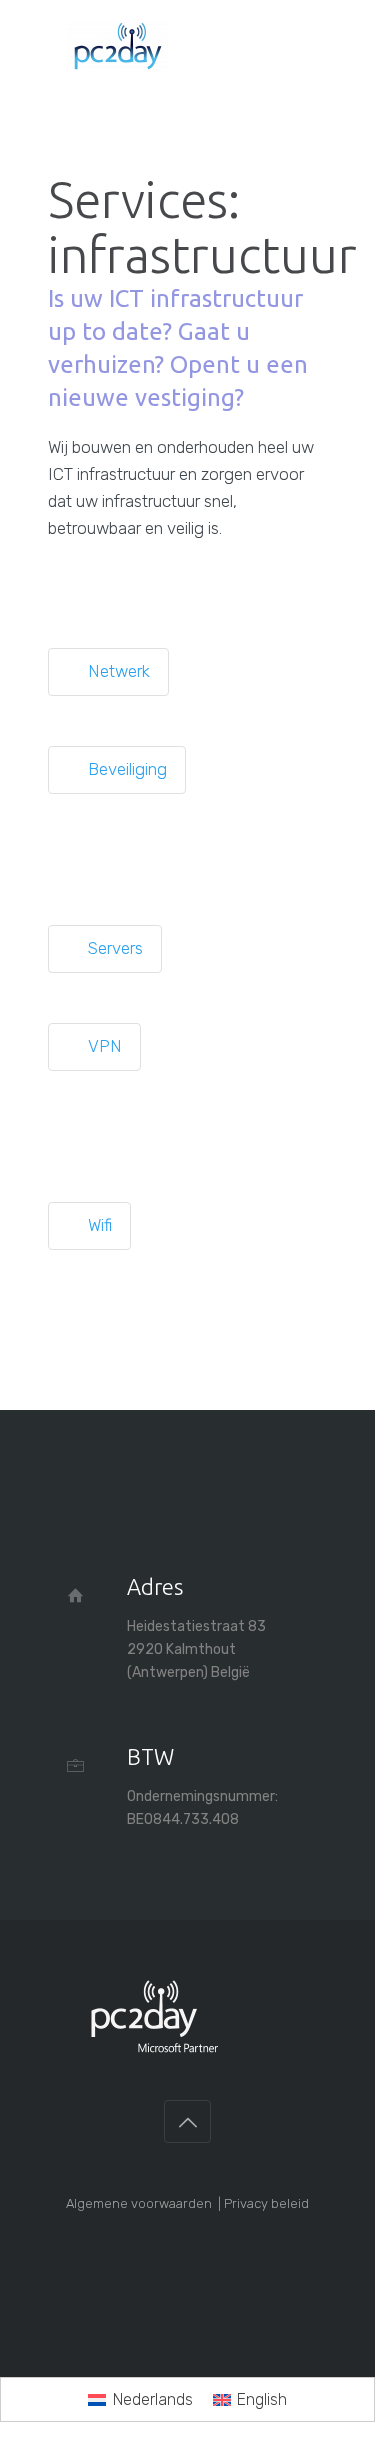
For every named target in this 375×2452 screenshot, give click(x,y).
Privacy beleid (266, 2203)
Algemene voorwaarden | (145, 2203)
